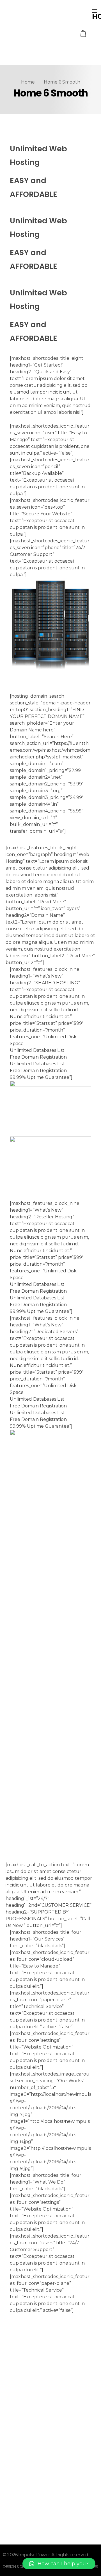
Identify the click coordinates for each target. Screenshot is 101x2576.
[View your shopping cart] (83, 34)
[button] (59, 2564)
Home (28, 82)
